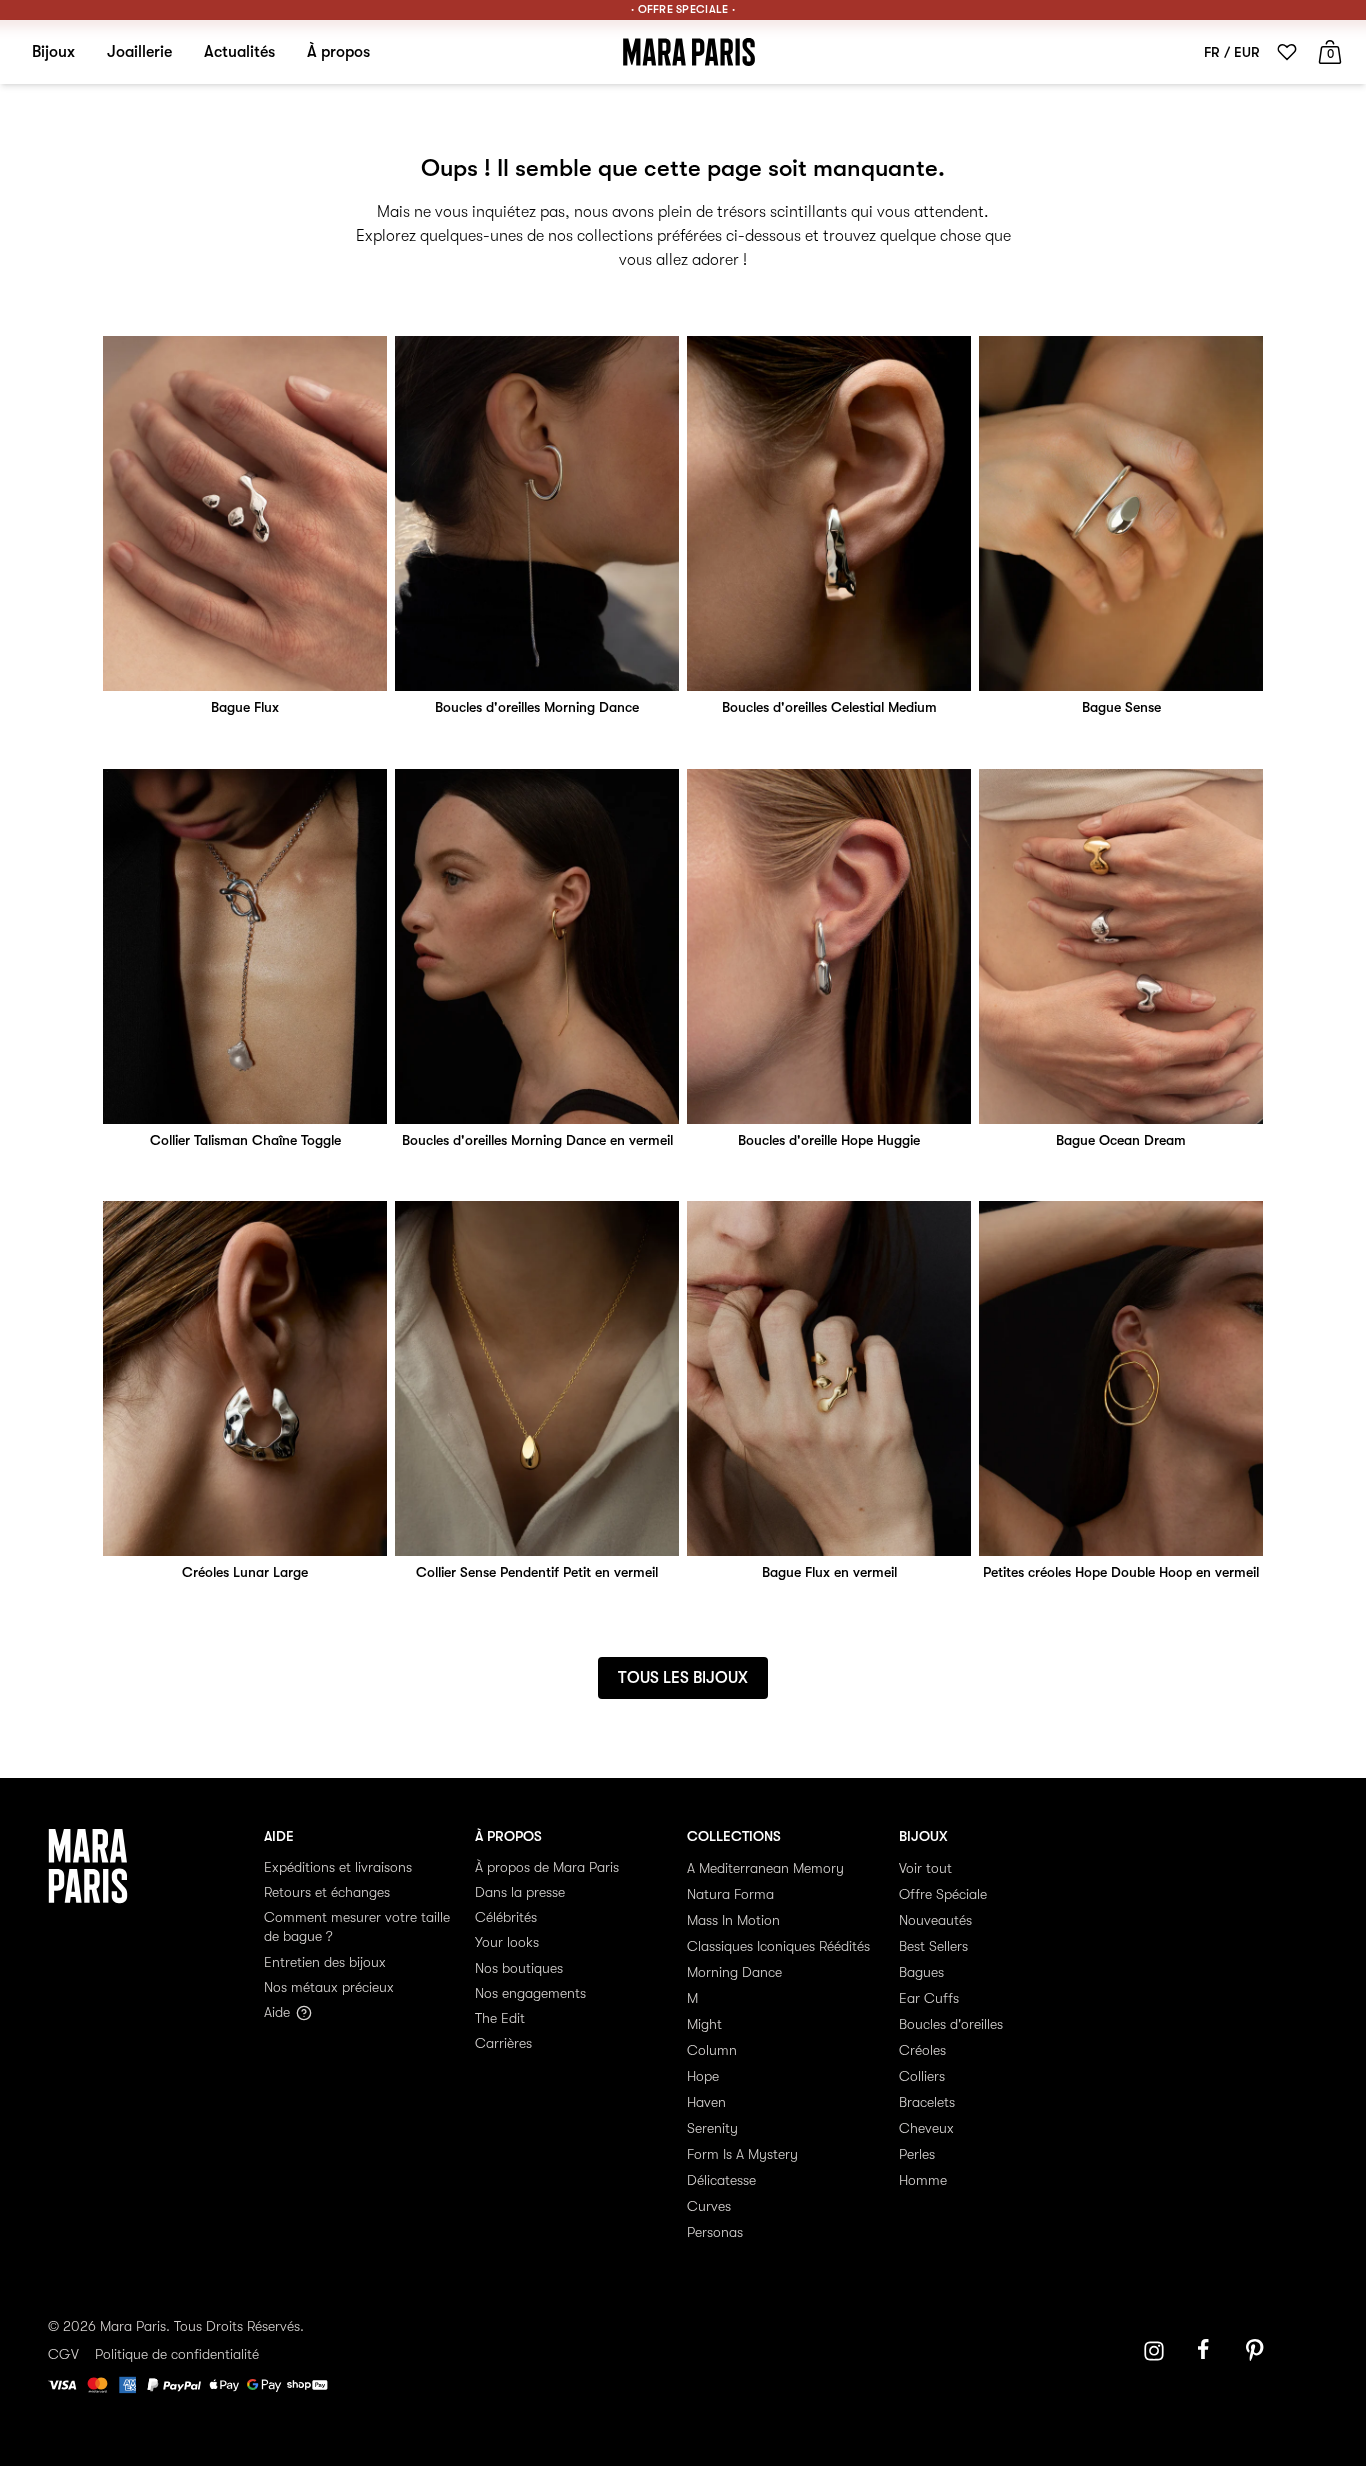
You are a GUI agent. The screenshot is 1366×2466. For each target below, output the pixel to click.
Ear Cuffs (929, 1998)
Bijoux (53, 52)
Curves (709, 2206)
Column (712, 2050)
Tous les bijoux (683, 1678)
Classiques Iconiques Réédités (778, 1946)
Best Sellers (933, 1946)
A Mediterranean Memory (765, 1868)
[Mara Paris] (689, 52)
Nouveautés (935, 1920)
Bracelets (927, 2102)
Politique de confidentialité (177, 2354)
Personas (715, 2232)
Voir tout (925, 1868)
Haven (706, 2102)
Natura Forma (730, 1894)
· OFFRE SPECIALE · (683, 9)
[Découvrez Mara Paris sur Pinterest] (1258, 2351)
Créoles (922, 2050)
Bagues (921, 1972)
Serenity (712, 2128)
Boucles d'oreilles (951, 2024)
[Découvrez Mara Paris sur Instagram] (1154, 2351)
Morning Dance (734, 1972)
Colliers (922, 2076)
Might (704, 2024)
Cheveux (926, 2128)
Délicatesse (721, 2180)
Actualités (239, 52)
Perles (917, 2154)
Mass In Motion (733, 1920)
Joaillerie (139, 52)
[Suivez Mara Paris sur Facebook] (1210, 2351)
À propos (338, 52)
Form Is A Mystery (742, 2154)
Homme (923, 2180)
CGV (63, 2354)
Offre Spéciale (943, 1894)
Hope (703, 2076)
